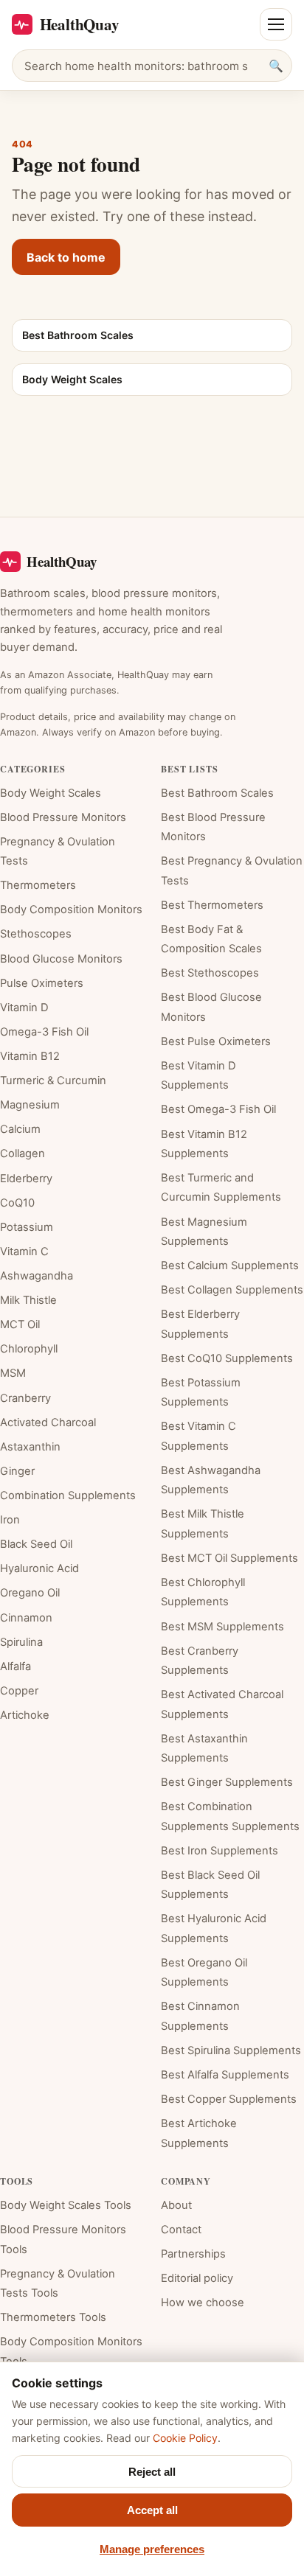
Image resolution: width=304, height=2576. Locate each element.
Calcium (20, 1129)
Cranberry (25, 1398)
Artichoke (25, 1715)
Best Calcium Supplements (230, 1266)
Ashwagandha (37, 1276)
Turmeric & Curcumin (53, 1081)
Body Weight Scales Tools (66, 2205)
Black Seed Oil (36, 1544)
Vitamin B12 (30, 1056)
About (176, 2205)
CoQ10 (17, 1203)
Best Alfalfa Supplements (225, 2075)
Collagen (23, 1153)
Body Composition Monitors (71, 910)
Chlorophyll (29, 1349)
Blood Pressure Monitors (63, 817)
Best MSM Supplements (222, 1627)
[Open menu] (276, 24)
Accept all (152, 2510)
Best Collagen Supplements (232, 1290)
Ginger (17, 1471)
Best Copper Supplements (229, 2099)
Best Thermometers (212, 905)
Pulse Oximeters (42, 983)
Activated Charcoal (48, 1423)
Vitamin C (24, 1252)
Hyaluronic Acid (39, 1568)
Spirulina (21, 1642)
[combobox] (152, 66)
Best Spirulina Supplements (231, 2050)
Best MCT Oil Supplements (229, 1558)
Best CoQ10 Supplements (227, 1358)
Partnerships (193, 2254)
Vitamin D (24, 1008)
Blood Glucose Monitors (61, 959)
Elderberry (26, 1179)
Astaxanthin (30, 1447)
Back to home (66, 257)
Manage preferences (152, 2549)
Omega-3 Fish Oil (44, 1032)
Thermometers (38, 885)
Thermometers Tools (53, 2317)
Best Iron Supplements (220, 1851)
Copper (19, 1691)
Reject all (152, 2472)
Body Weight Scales (51, 793)
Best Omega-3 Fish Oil (218, 1109)
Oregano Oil (30, 1593)
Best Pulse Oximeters (216, 1041)
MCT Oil (20, 1324)
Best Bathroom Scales (217, 793)
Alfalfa (15, 1666)
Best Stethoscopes (210, 973)
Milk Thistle (28, 1300)
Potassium (27, 1227)
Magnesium (30, 1105)
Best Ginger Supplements (227, 1782)
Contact (181, 2230)
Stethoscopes (36, 934)
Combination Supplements (68, 1495)
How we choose (203, 2303)
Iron (10, 1520)
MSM (13, 1373)
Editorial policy (197, 2278)
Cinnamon (26, 1618)
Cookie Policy (185, 2438)
